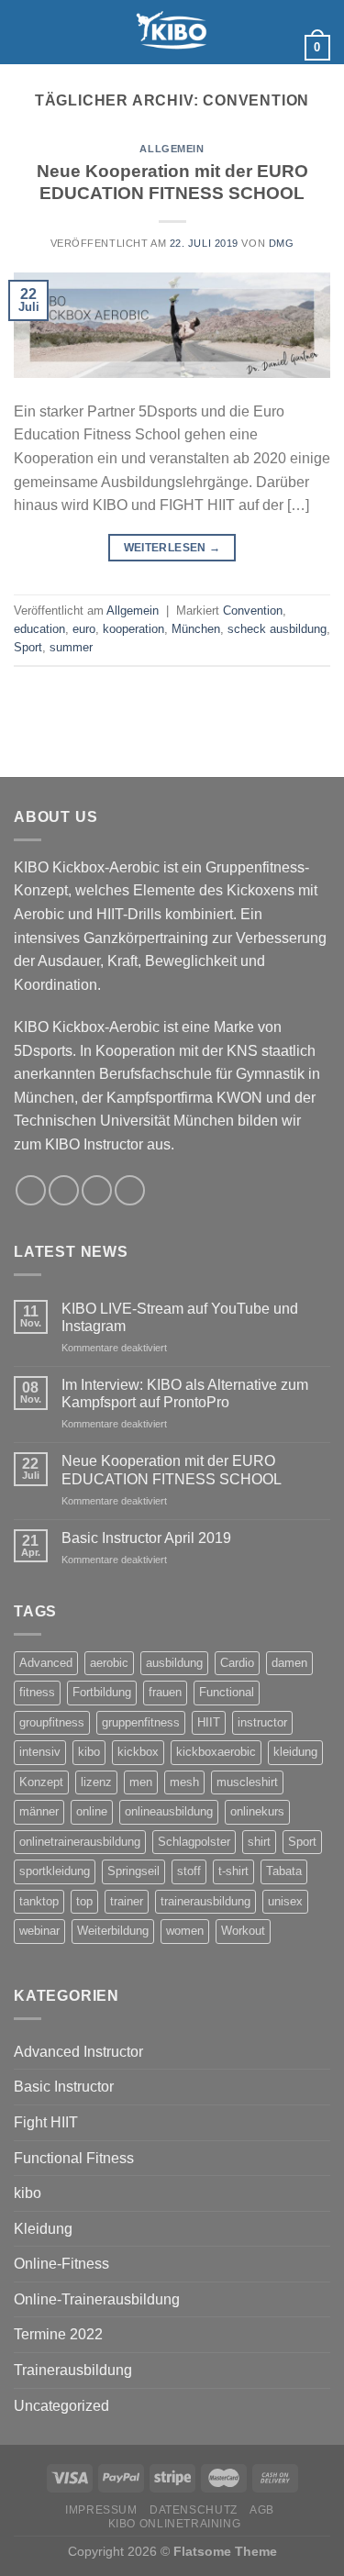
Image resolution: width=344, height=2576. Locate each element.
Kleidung (43, 2229)
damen (289, 1663)
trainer (127, 1901)
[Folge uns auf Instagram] (273, 36)
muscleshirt (247, 1782)
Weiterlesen (172, 548)
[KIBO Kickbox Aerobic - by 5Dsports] (172, 32)
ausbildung (174, 1663)
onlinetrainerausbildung (80, 1842)
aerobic (109, 1663)
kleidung (295, 1752)
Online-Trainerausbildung (97, 2299)
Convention (253, 611)
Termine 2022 (58, 2334)
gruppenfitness (141, 1722)
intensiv (40, 1752)
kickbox (138, 1752)
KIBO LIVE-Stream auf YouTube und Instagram (180, 1317)
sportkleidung (55, 1871)
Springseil (133, 1871)
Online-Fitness (61, 2264)
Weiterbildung (113, 1931)
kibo (89, 1752)
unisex (285, 1901)
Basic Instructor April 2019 (146, 1538)
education (39, 629)
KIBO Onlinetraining (175, 2524)
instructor (262, 1722)
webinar (39, 1931)
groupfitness (52, 1722)
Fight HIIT (46, 2122)
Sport (28, 647)
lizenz (96, 1782)
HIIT (209, 1722)
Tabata (284, 1871)
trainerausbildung (205, 1901)
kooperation (133, 629)
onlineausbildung (169, 1811)
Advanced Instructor (78, 2052)
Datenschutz (194, 2510)
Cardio (237, 1663)
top (84, 1901)
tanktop (39, 1901)
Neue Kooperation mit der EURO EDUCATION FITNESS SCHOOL (172, 1470)
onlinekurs (257, 1811)
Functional (227, 1692)
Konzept (41, 1782)
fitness (37, 1692)
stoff (189, 1871)
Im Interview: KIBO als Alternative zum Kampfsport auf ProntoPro (185, 1393)
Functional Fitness (74, 2158)
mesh (184, 1782)
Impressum (101, 2510)
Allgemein (172, 149)
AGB (262, 2510)
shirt (259, 1842)
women (185, 1931)
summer (71, 647)
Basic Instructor (64, 2087)
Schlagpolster (194, 1842)
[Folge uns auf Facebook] (273, 12)
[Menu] (25, 32)
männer (39, 1811)
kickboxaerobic (216, 1752)
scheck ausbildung (277, 629)
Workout (243, 1931)
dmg (282, 243)
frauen (165, 1692)
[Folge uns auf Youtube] (273, 83)
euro (84, 629)
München (196, 629)
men (141, 1782)
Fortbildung (102, 1692)
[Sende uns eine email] (273, 60)
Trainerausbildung (73, 2370)
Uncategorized (61, 2406)
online (92, 1811)
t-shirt (233, 1871)
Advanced (46, 1663)
